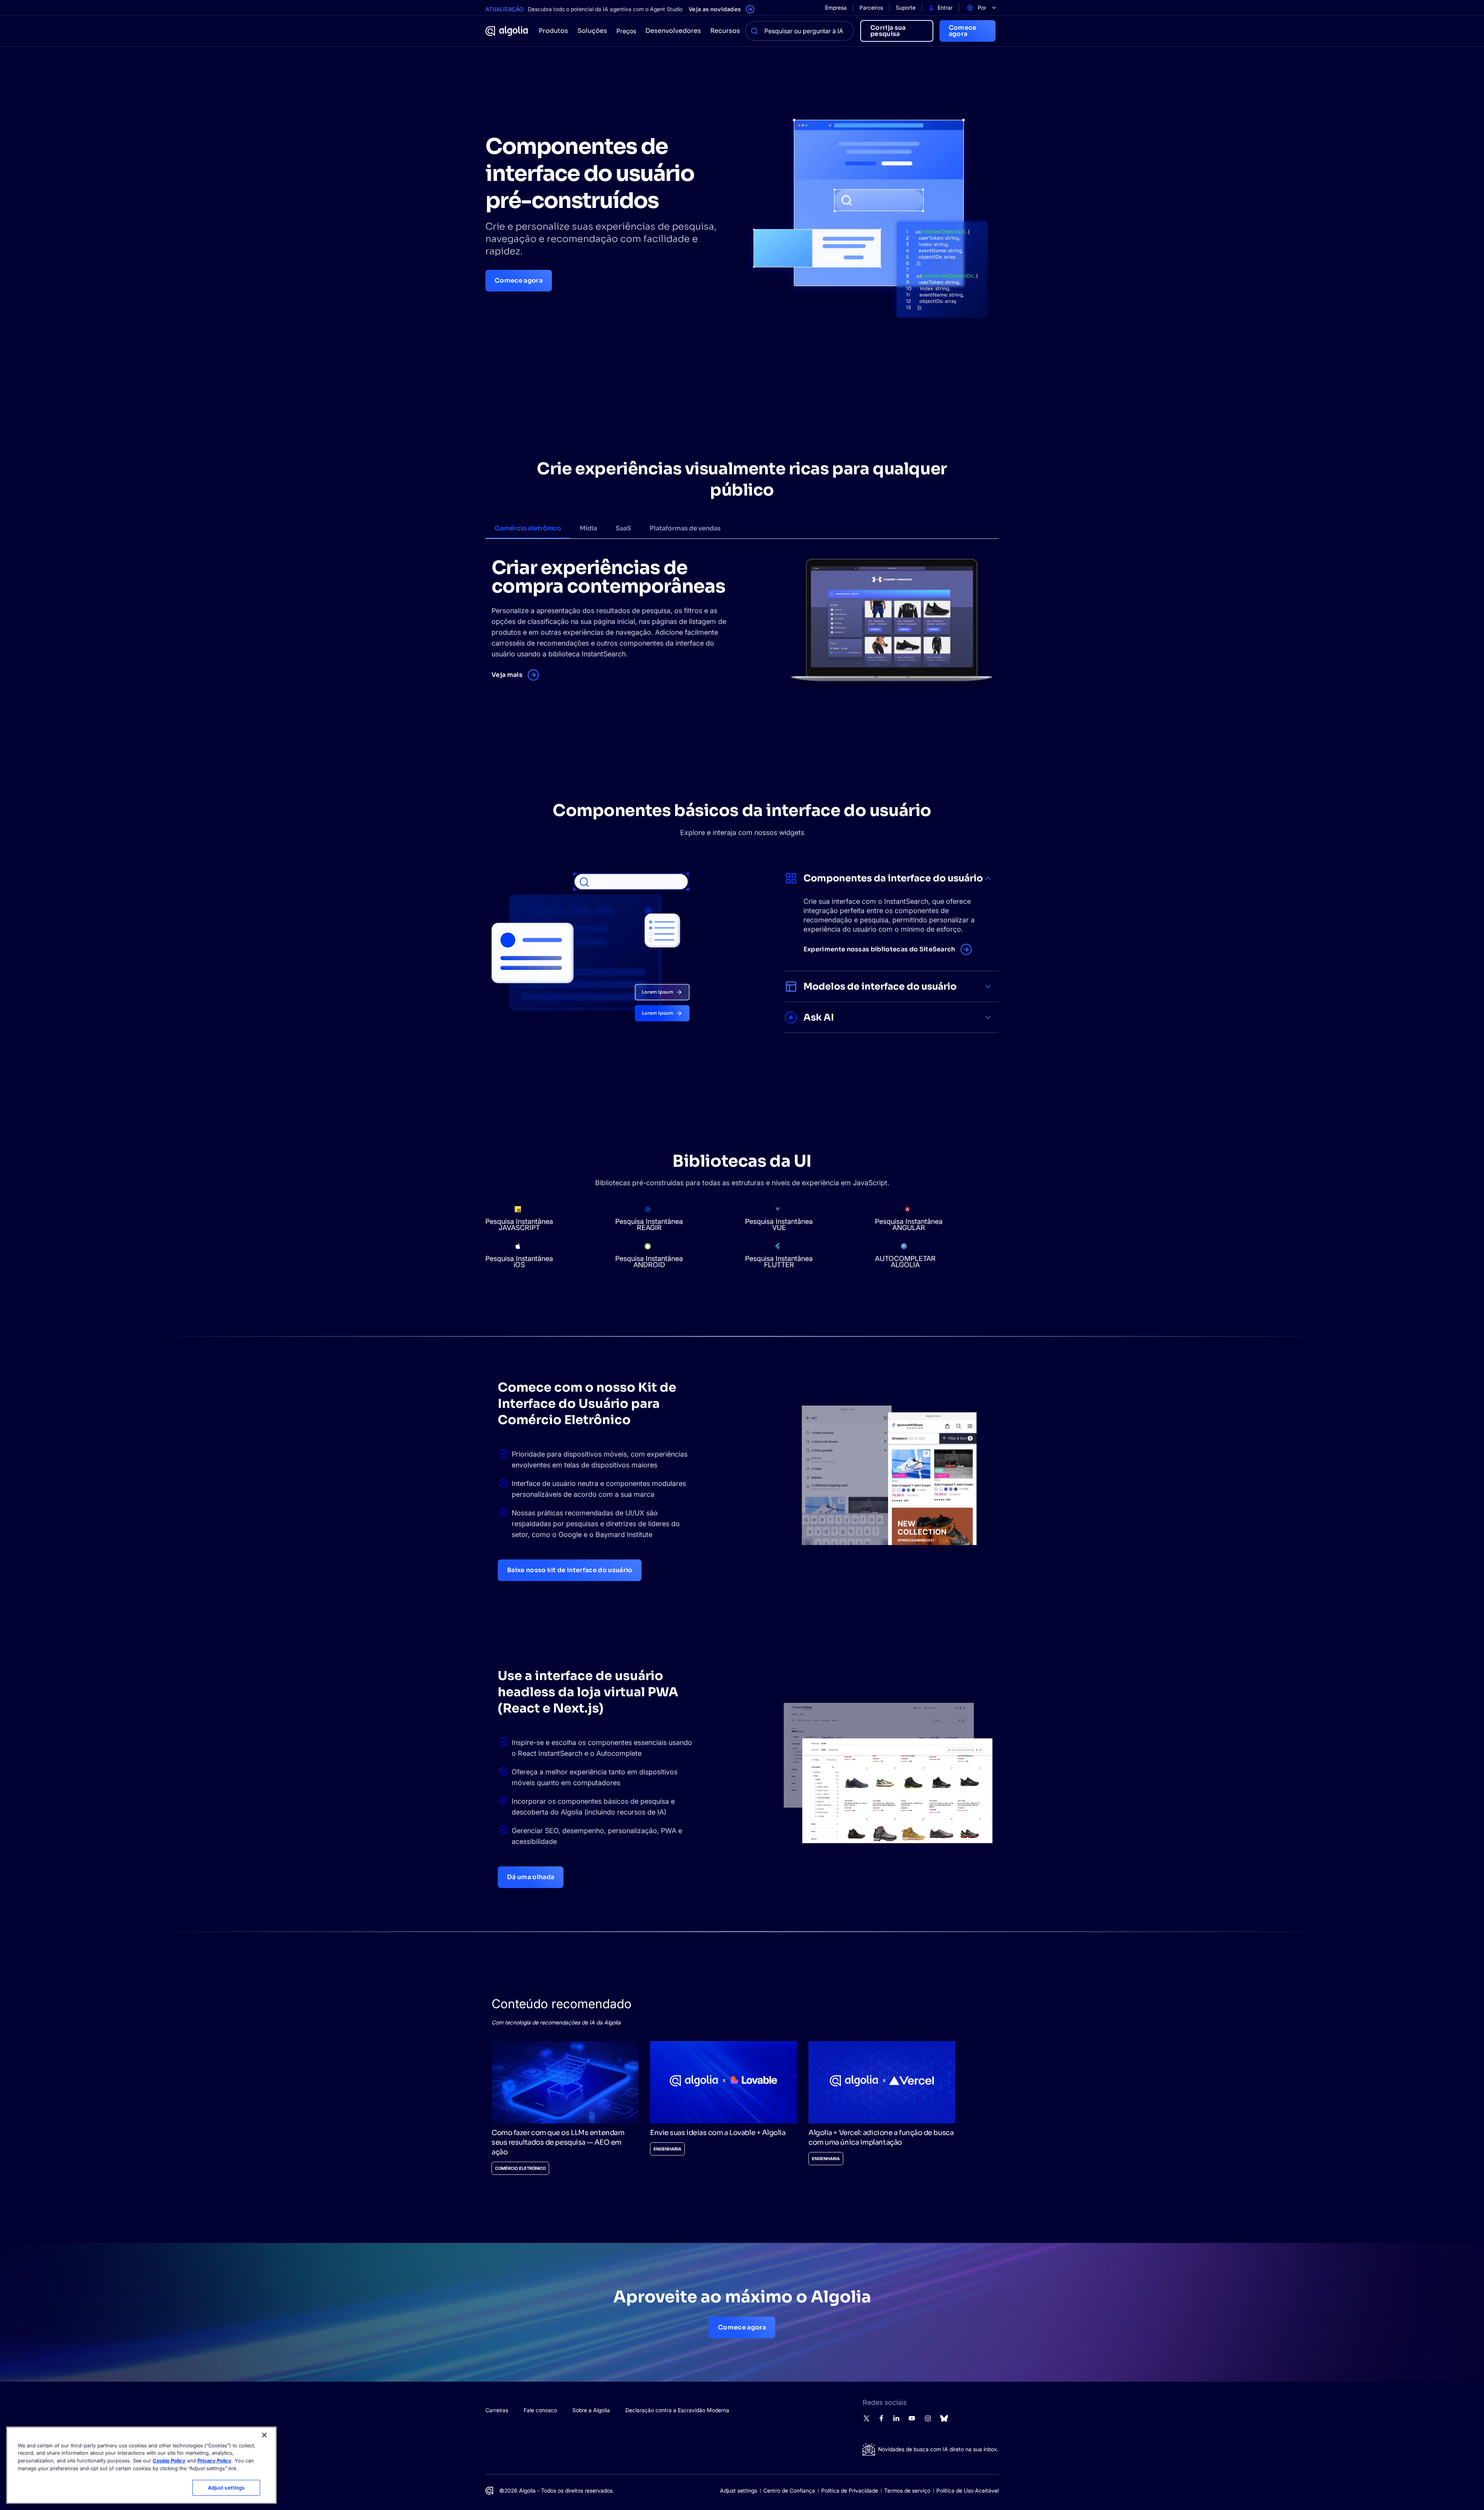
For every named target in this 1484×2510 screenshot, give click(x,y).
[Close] (264, 2435)
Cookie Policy (169, 2461)
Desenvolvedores (673, 31)
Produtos (553, 31)
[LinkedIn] (896, 2420)
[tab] (528, 529)
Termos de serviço (907, 2490)
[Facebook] (881, 2419)
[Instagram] (928, 2421)
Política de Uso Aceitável (967, 2490)
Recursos (725, 31)
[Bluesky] (944, 2421)
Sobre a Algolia (591, 2410)
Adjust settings (739, 2490)
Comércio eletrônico (528, 528)
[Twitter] (866, 2420)
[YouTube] (912, 2420)
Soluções (592, 31)
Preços (626, 31)
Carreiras (497, 2410)
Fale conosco (540, 2410)
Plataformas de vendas (685, 528)
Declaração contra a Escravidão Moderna (677, 2410)
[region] (141, 2465)
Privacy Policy (214, 2461)
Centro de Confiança (789, 2490)
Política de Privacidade (850, 2490)
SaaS (623, 528)
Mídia (588, 528)
